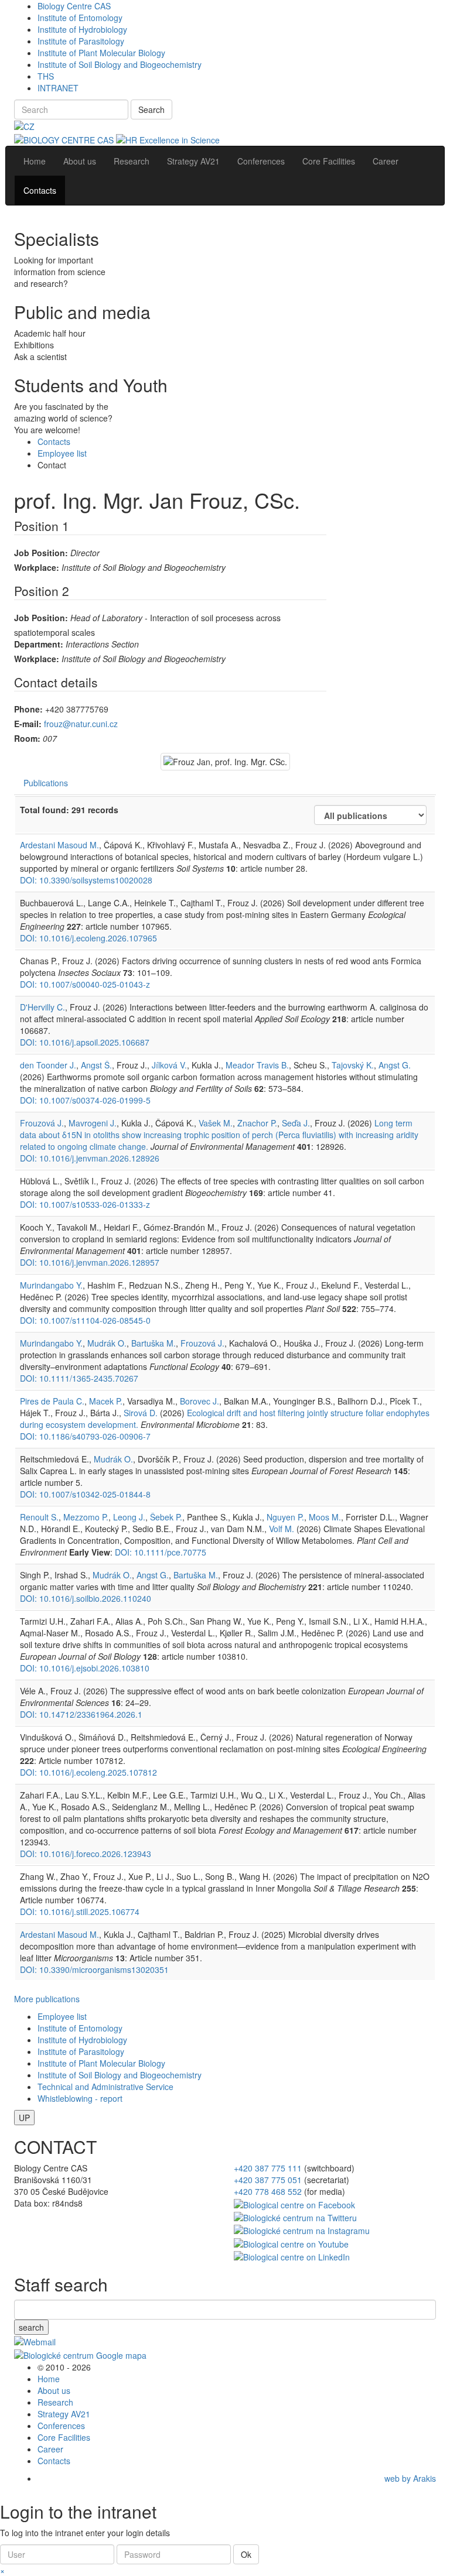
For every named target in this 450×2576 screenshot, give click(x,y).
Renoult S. (39, 1517)
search (31, 2327)
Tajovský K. (353, 1065)
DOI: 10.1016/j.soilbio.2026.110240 (86, 1598)
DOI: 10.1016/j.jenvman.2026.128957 (90, 1262)
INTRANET (58, 88)
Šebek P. (166, 1517)
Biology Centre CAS (74, 6)
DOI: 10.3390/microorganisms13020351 (94, 1969)
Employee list (62, 453)
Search (151, 109)
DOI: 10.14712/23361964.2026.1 (81, 1714)
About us (54, 2390)
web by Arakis (410, 2478)
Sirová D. (141, 1413)
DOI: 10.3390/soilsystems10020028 (86, 880)
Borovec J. (200, 1401)
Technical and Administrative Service (105, 2087)
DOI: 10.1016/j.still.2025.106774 (80, 1912)
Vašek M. (216, 1123)
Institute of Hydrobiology (82, 29)
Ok (246, 2554)
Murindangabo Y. (51, 1285)
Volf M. (282, 1529)
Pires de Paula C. (52, 1401)
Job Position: (41, 553)
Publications (46, 783)
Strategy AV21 (64, 2414)
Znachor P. (257, 1123)
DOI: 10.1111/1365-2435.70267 (79, 1378)
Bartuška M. (154, 1343)
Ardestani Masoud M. (59, 845)
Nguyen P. (285, 1517)
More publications (47, 1999)
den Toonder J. (48, 1065)
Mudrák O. (107, 1343)
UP (24, 2118)
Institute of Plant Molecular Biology (101, 53)
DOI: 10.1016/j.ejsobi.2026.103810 (85, 1668)
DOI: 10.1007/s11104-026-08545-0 (85, 1320)
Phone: (28, 709)
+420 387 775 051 (268, 2180)
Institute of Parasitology (81, 41)
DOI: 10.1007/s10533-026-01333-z (85, 1204)
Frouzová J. (42, 1123)
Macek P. (106, 1401)
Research (55, 2402)
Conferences (61, 2426)
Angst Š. (96, 1065)
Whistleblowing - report (80, 2098)
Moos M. (325, 1517)
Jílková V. (169, 1065)
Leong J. (129, 1517)
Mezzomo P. (86, 1517)
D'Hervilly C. (42, 1007)
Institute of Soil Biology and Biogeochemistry (120, 64)
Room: (27, 738)
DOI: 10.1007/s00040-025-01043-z (85, 984)
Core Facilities (64, 2437)
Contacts (54, 441)
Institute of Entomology (80, 18)
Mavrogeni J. (93, 1123)
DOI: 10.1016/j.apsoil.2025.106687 (85, 1042)
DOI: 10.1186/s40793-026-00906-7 (85, 1436)
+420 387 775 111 (268, 2168)
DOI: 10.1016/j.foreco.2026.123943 (86, 1854)
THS (46, 76)
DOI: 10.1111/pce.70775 (161, 1552)
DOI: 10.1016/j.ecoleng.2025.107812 (88, 1772)
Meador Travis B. (257, 1065)
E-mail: (28, 724)
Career (50, 2449)
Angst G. (395, 1065)
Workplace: (37, 567)
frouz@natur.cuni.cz (81, 724)
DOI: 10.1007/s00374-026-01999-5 (85, 1100)
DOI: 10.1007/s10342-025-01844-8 (85, 1494)
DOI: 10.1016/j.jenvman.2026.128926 (90, 1158)
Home (49, 2379)
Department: (39, 644)
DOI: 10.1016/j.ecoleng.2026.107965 (88, 938)
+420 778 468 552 (268, 2191)
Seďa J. (296, 1123)
